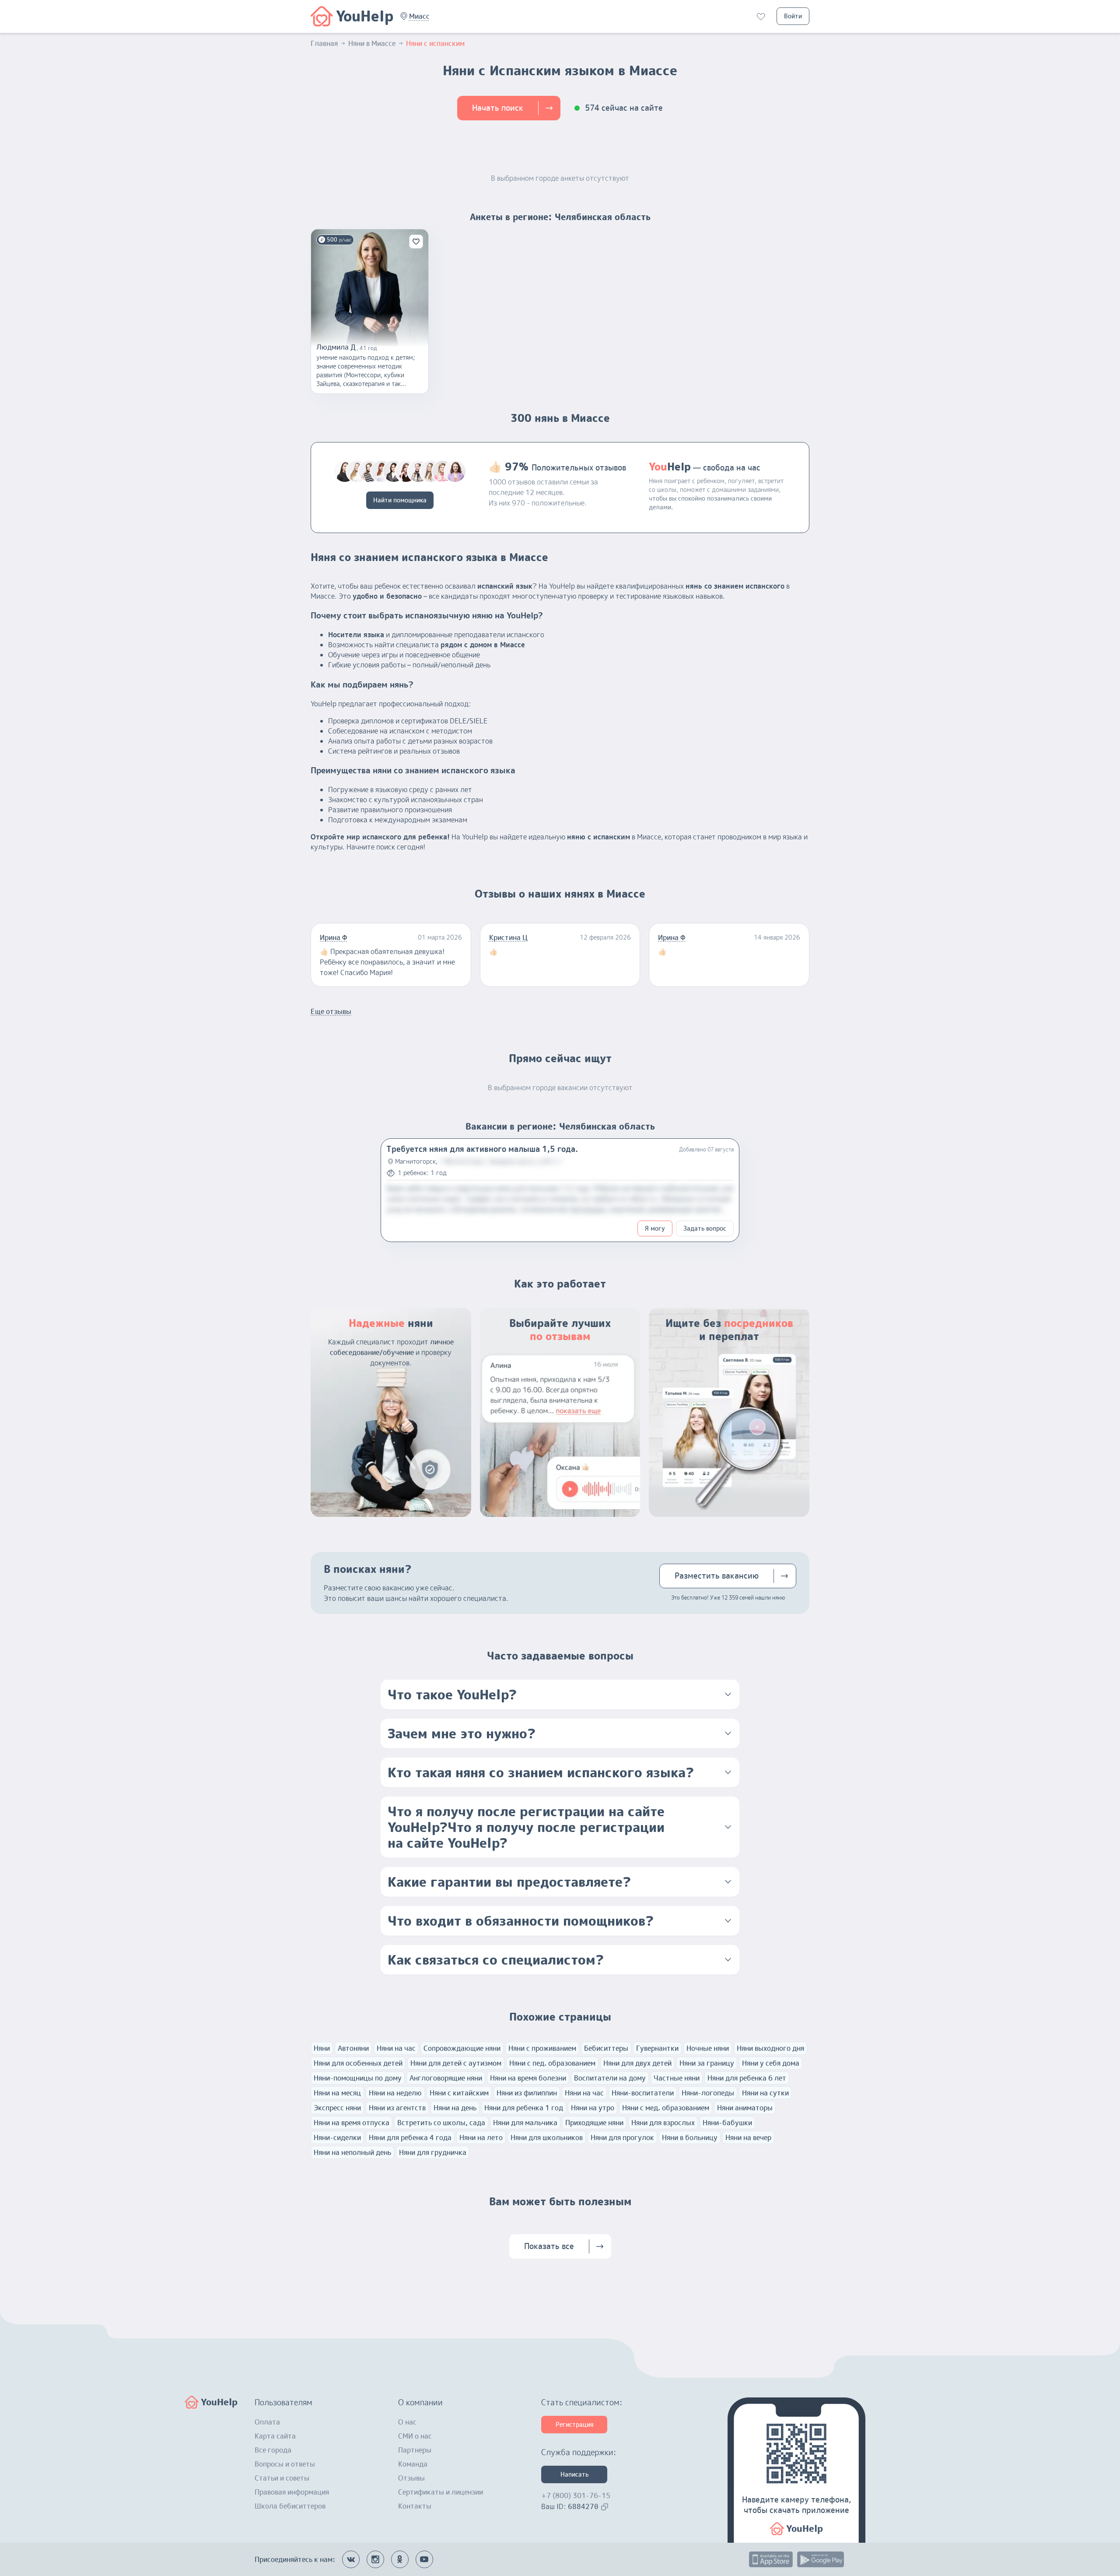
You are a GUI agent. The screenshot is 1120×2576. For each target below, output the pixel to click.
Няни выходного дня (770, 2048)
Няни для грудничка (433, 2152)
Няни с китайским (459, 2093)
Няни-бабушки (727, 2123)
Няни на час (396, 2048)
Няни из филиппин (527, 2093)
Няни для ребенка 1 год (524, 2108)
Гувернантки (657, 2048)
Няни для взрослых (663, 2123)
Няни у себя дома (771, 2063)
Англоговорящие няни (446, 2078)
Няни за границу (707, 2063)
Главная (324, 43)
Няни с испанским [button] (435, 43)
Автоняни (353, 2048)
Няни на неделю (395, 2093)
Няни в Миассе (372, 43)
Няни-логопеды (708, 2093)
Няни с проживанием (542, 2048)
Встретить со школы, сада (441, 2123)
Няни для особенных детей (358, 2063)
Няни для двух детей (637, 2063)
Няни (322, 2048)
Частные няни (677, 2078)
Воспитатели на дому (610, 2078)
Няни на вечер (748, 2137)
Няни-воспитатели (643, 2093)
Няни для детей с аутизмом (456, 2063)
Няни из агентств (397, 2108)
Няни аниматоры (745, 2108)
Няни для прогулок (622, 2137)
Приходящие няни (594, 2123)
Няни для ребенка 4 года (410, 2137)
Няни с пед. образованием (552, 2063)
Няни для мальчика (525, 2123)
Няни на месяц (337, 2093)
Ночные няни (708, 2048)
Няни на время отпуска (352, 2123)
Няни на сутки (765, 2093)
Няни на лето (481, 2137)
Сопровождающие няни (462, 2048)
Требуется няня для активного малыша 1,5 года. (482, 1149)
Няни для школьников (547, 2137)
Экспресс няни (337, 2108)
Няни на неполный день (352, 2152)
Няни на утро (593, 2108)
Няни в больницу (690, 2137)
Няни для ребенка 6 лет (747, 2078)
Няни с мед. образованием (666, 2108)
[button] (419, 16)
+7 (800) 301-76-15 (576, 2495)
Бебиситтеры (606, 2048)
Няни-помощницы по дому (358, 2078)
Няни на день (455, 2108)
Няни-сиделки (337, 2137)
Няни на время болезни (528, 2078)
